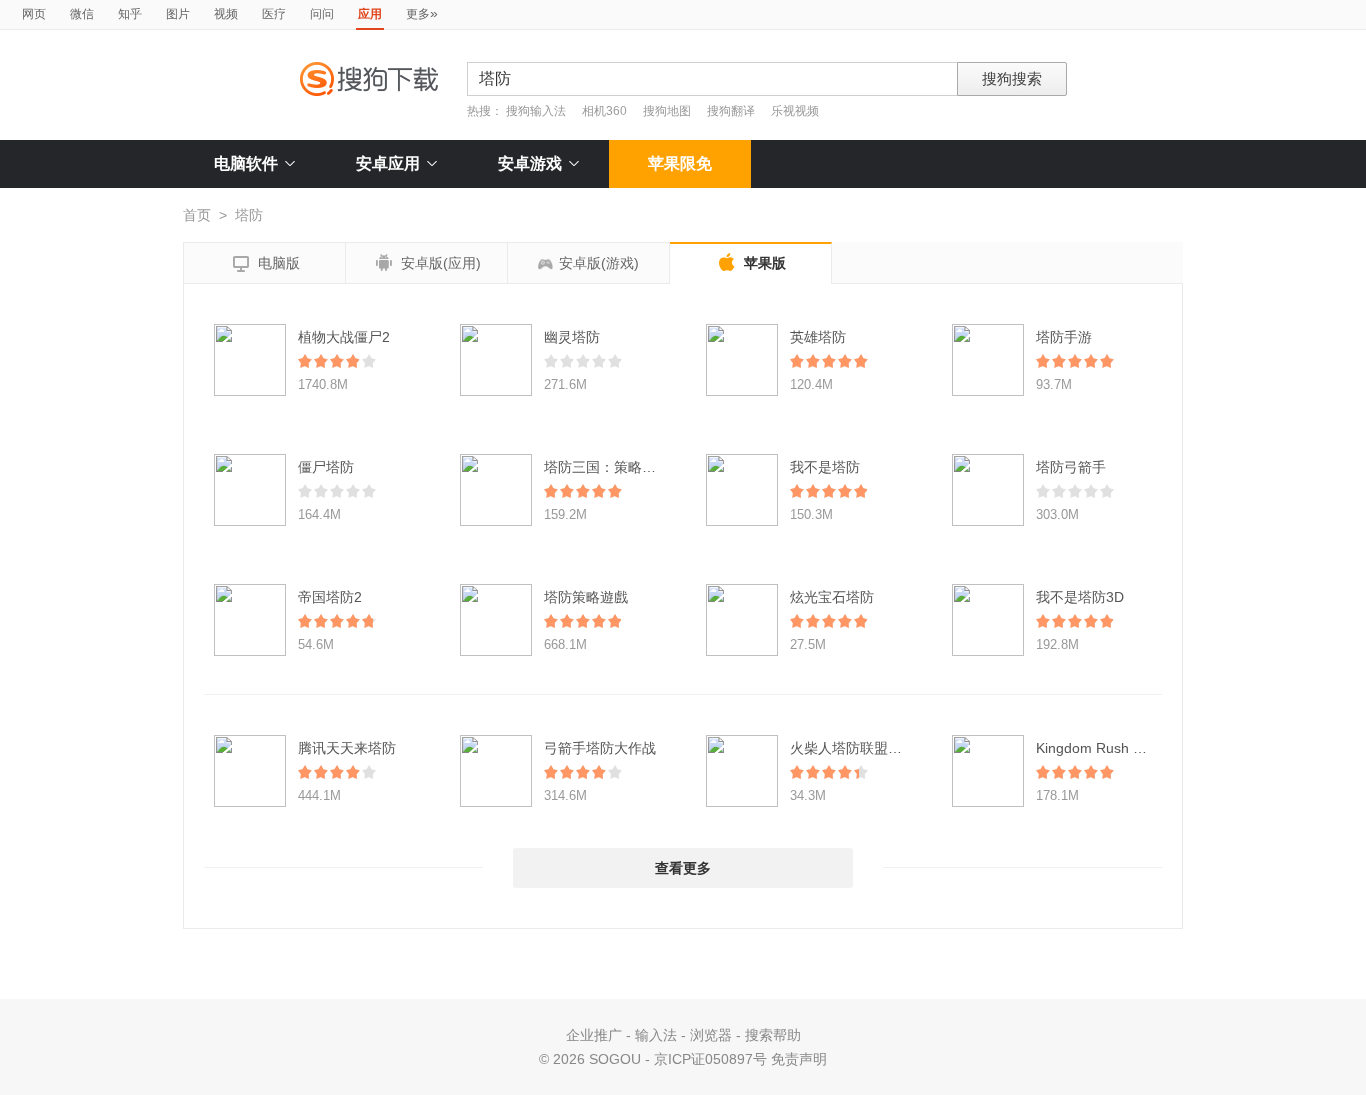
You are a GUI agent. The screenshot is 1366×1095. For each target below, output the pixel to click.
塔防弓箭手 (1071, 467)
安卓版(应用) (427, 263)
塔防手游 (1064, 337)
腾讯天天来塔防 (347, 748)
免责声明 (799, 1059)
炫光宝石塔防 (832, 597)
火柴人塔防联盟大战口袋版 (874, 748)
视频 (226, 14)
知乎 (130, 14)
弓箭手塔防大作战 (600, 748)
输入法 (656, 1035)
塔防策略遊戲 (586, 597)
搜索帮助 (773, 1035)
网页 (34, 14)
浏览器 (711, 1035)
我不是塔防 (825, 467)
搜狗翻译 (731, 111)
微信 (82, 14)
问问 (322, 14)
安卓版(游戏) (599, 263)
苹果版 (751, 262)
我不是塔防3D (1080, 597)
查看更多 (683, 868)
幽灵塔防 (572, 337)
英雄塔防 (818, 337)
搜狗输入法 (536, 111)
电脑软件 (246, 163)
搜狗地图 (667, 111)
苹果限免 (680, 163)
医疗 (274, 14)
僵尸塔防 (326, 467)
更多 (422, 13)
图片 (178, 14)
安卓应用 (388, 163)
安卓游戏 (530, 163)
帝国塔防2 (330, 597)
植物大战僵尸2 (344, 337)
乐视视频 (795, 111)
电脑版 (265, 264)
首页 (197, 215)
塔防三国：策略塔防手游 (621, 467)
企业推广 (594, 1035)
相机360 (604, 111)
